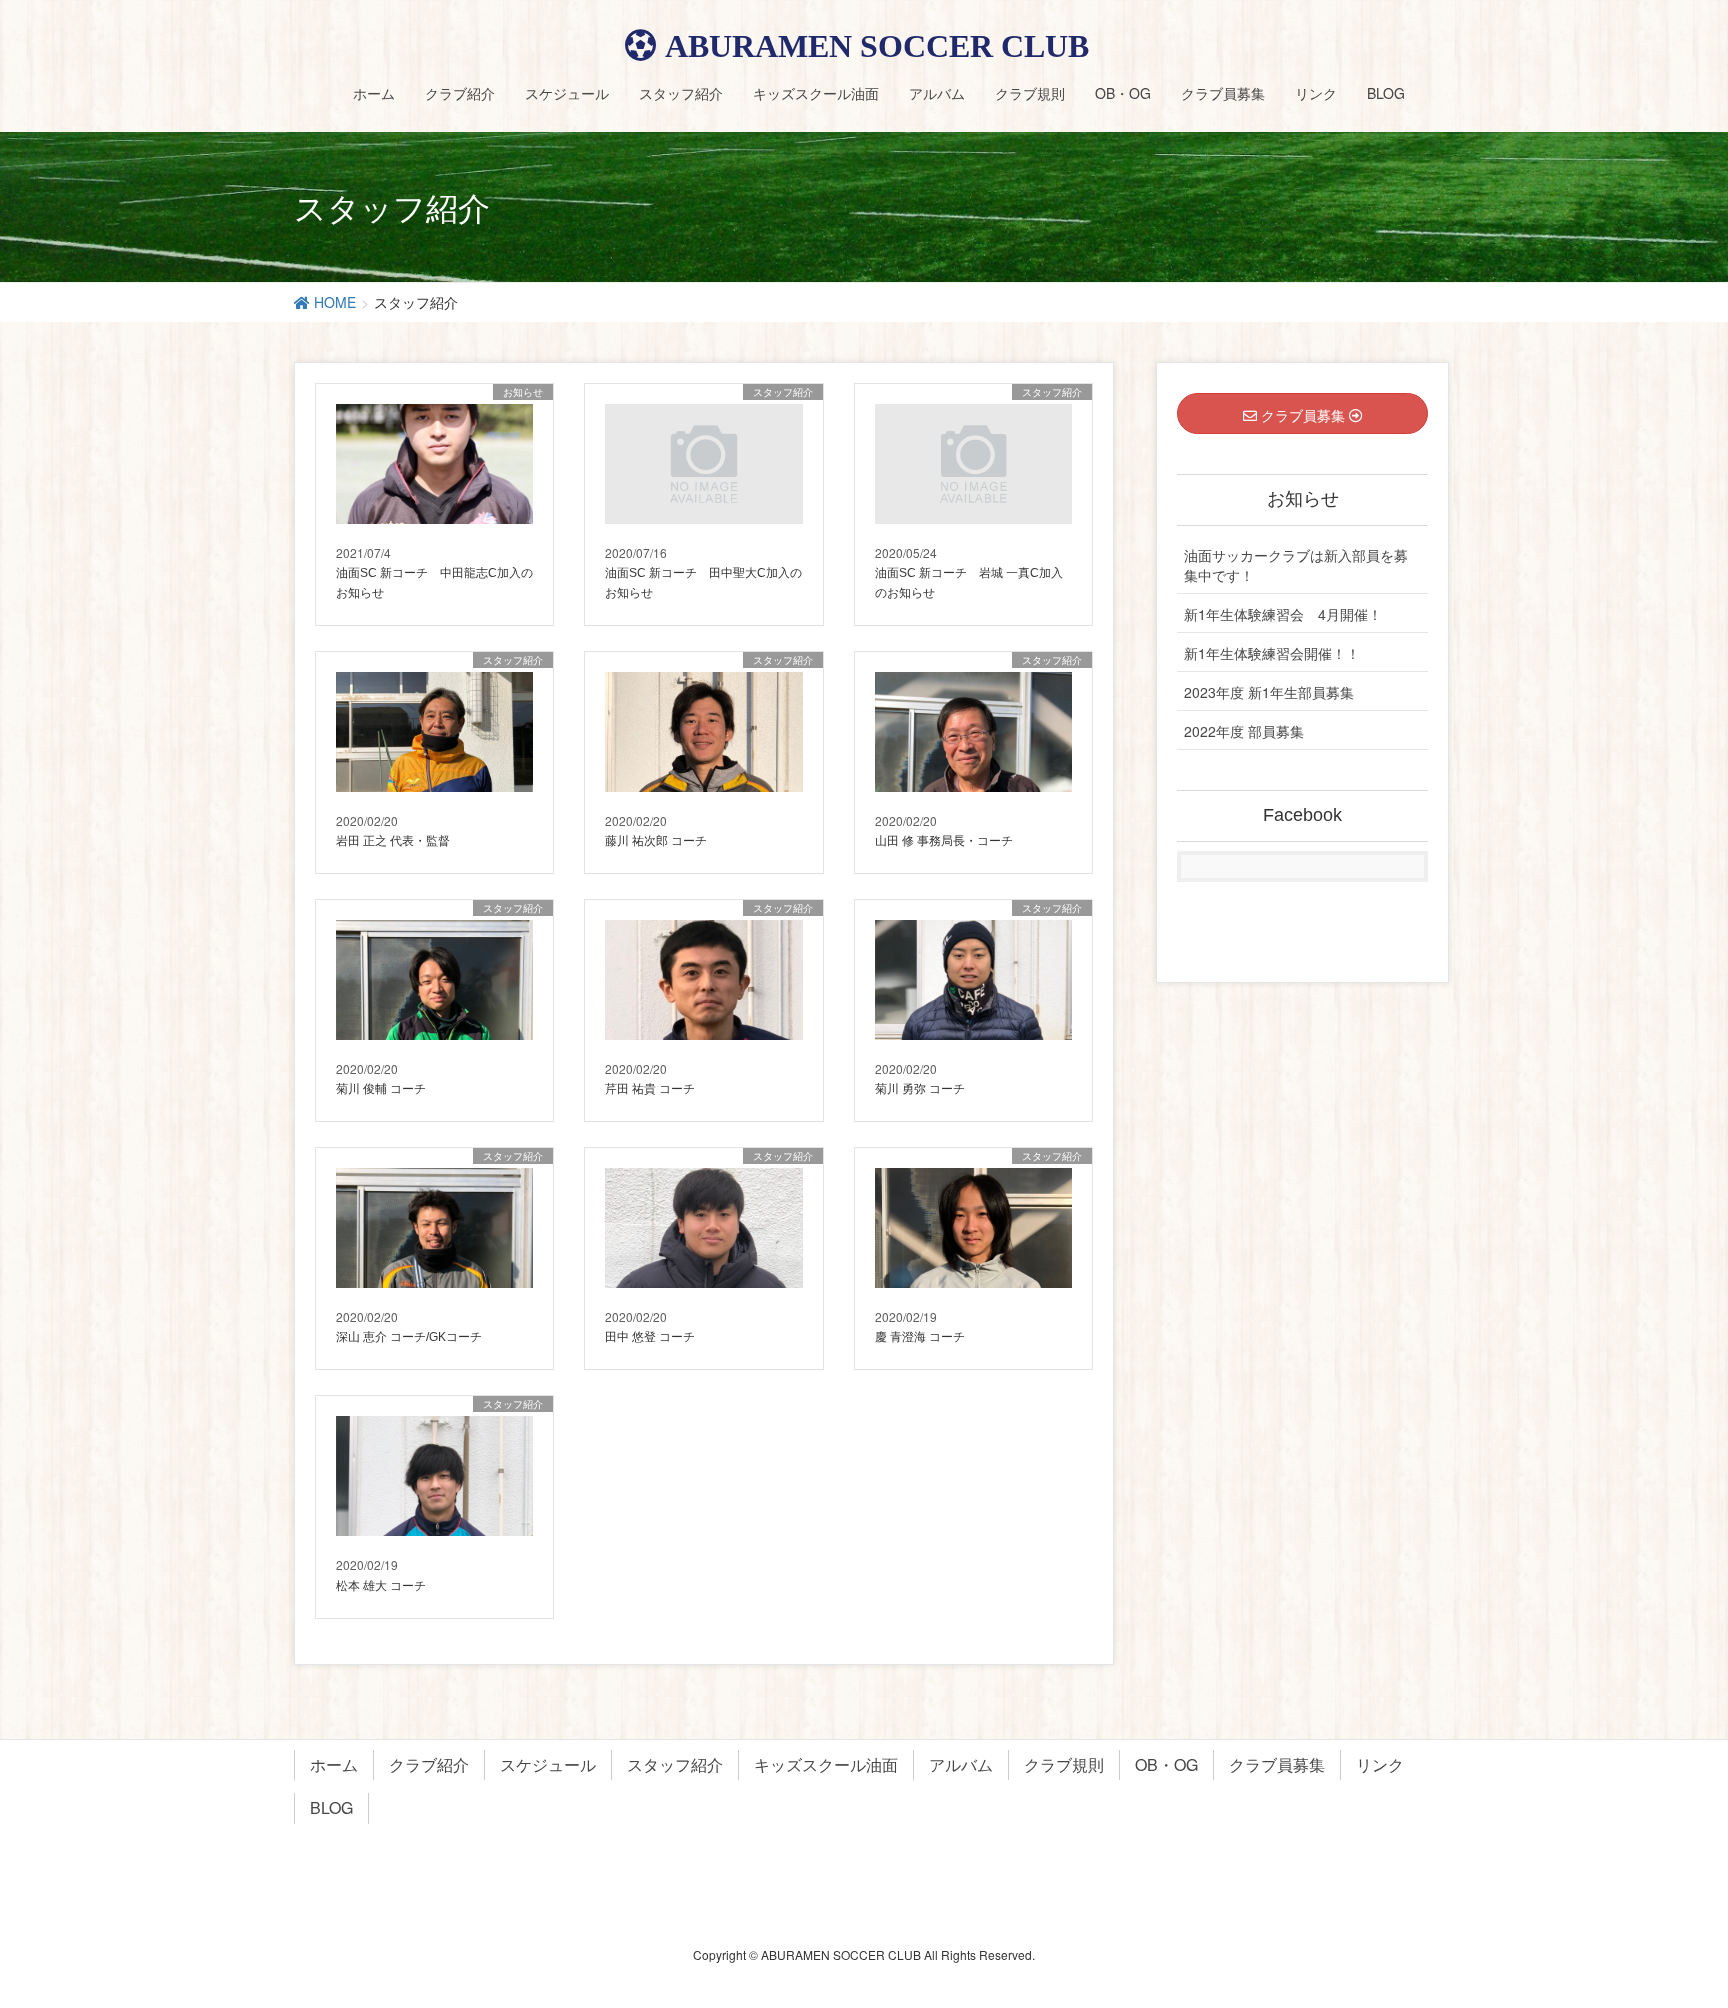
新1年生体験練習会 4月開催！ (1283, 614)
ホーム (334, 1764)
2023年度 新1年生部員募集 (1269, 692)
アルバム (961, 1764)
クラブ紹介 (429, 1764)
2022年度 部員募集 (1244, 731)
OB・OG (1166, 1764)
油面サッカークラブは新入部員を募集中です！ (1296, 565)
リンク (1380, 1764)
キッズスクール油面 (826, 1764)
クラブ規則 (1064, 1764)
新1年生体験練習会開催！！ (1272, 653)
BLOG (331, 1807)
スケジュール (548, 1764)
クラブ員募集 (1277, 1764)
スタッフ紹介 (675, 1764)
